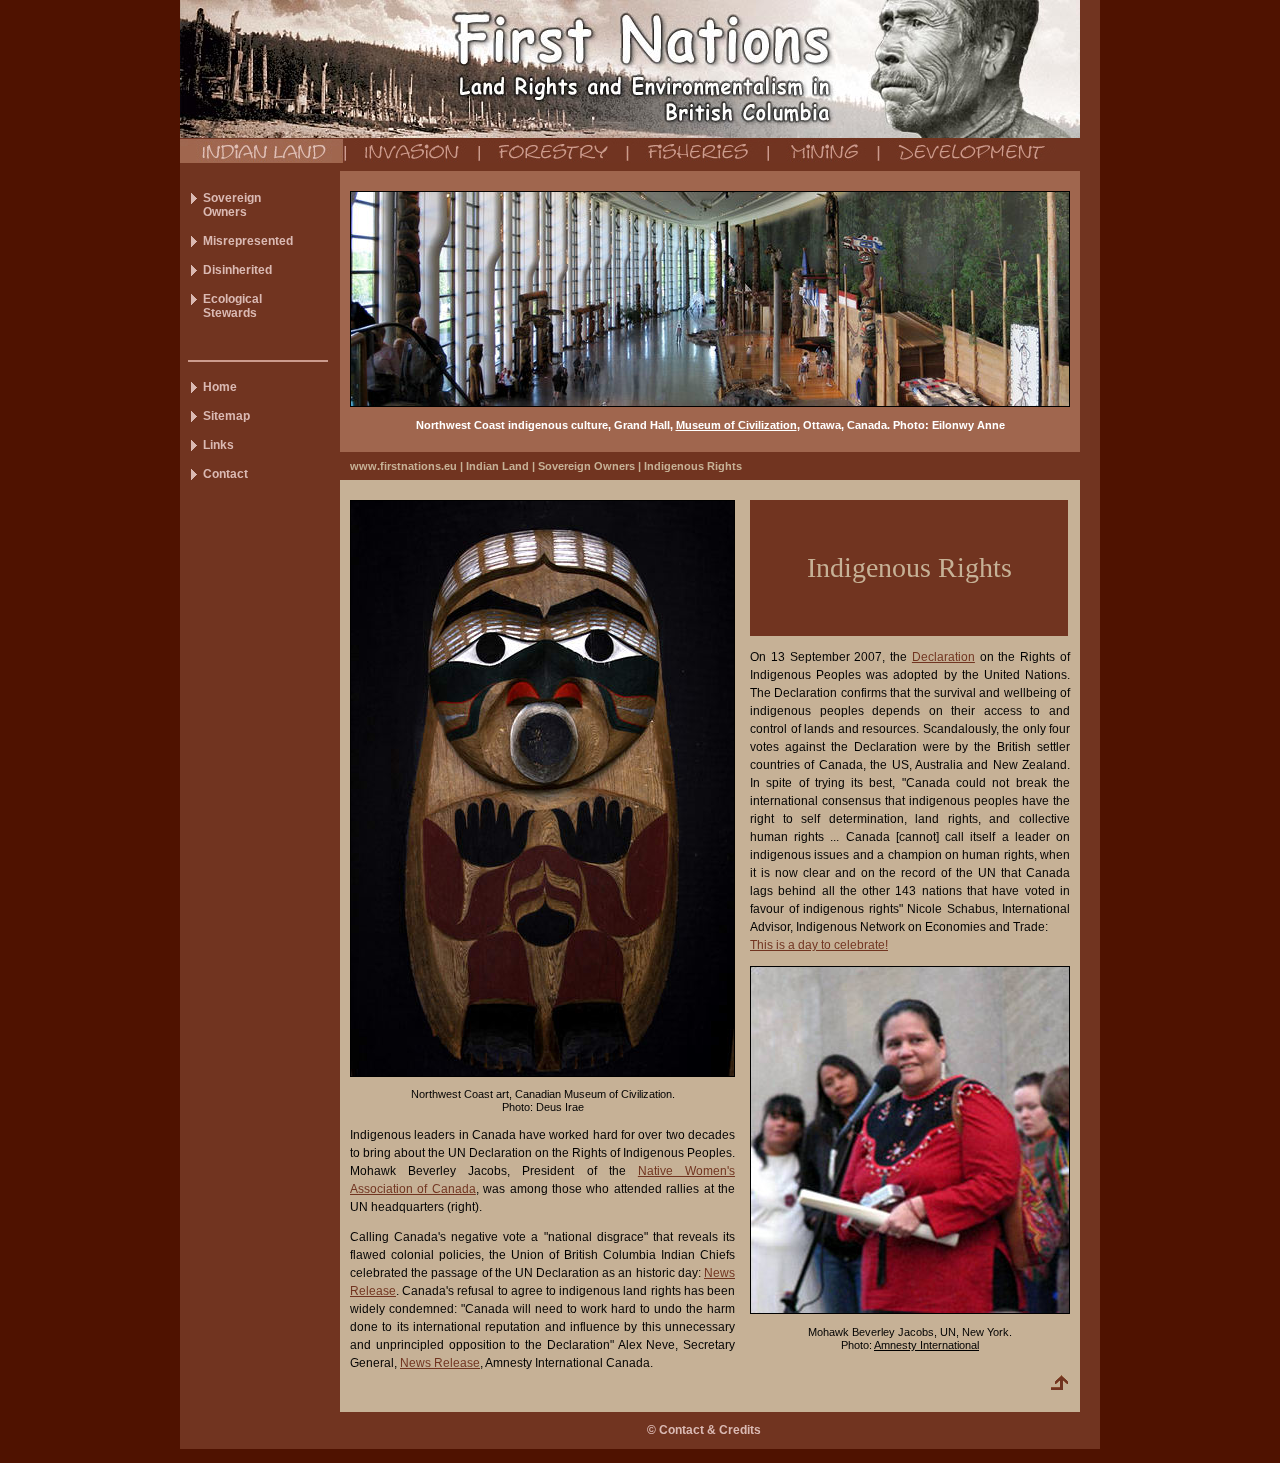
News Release (440, 1363)
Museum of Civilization (736, 425)
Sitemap (226, 416)
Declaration (943, 657)
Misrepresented (248, 241)
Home (220, 387)
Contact (225, 474)
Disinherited (237, 270)
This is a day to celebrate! (819, 945)
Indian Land (497, 466)
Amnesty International (926, 1345)
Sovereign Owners (586, 466)
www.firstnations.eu (403, 466)
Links (218, 445)
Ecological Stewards (232, 306)
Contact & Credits (710, 1430)
